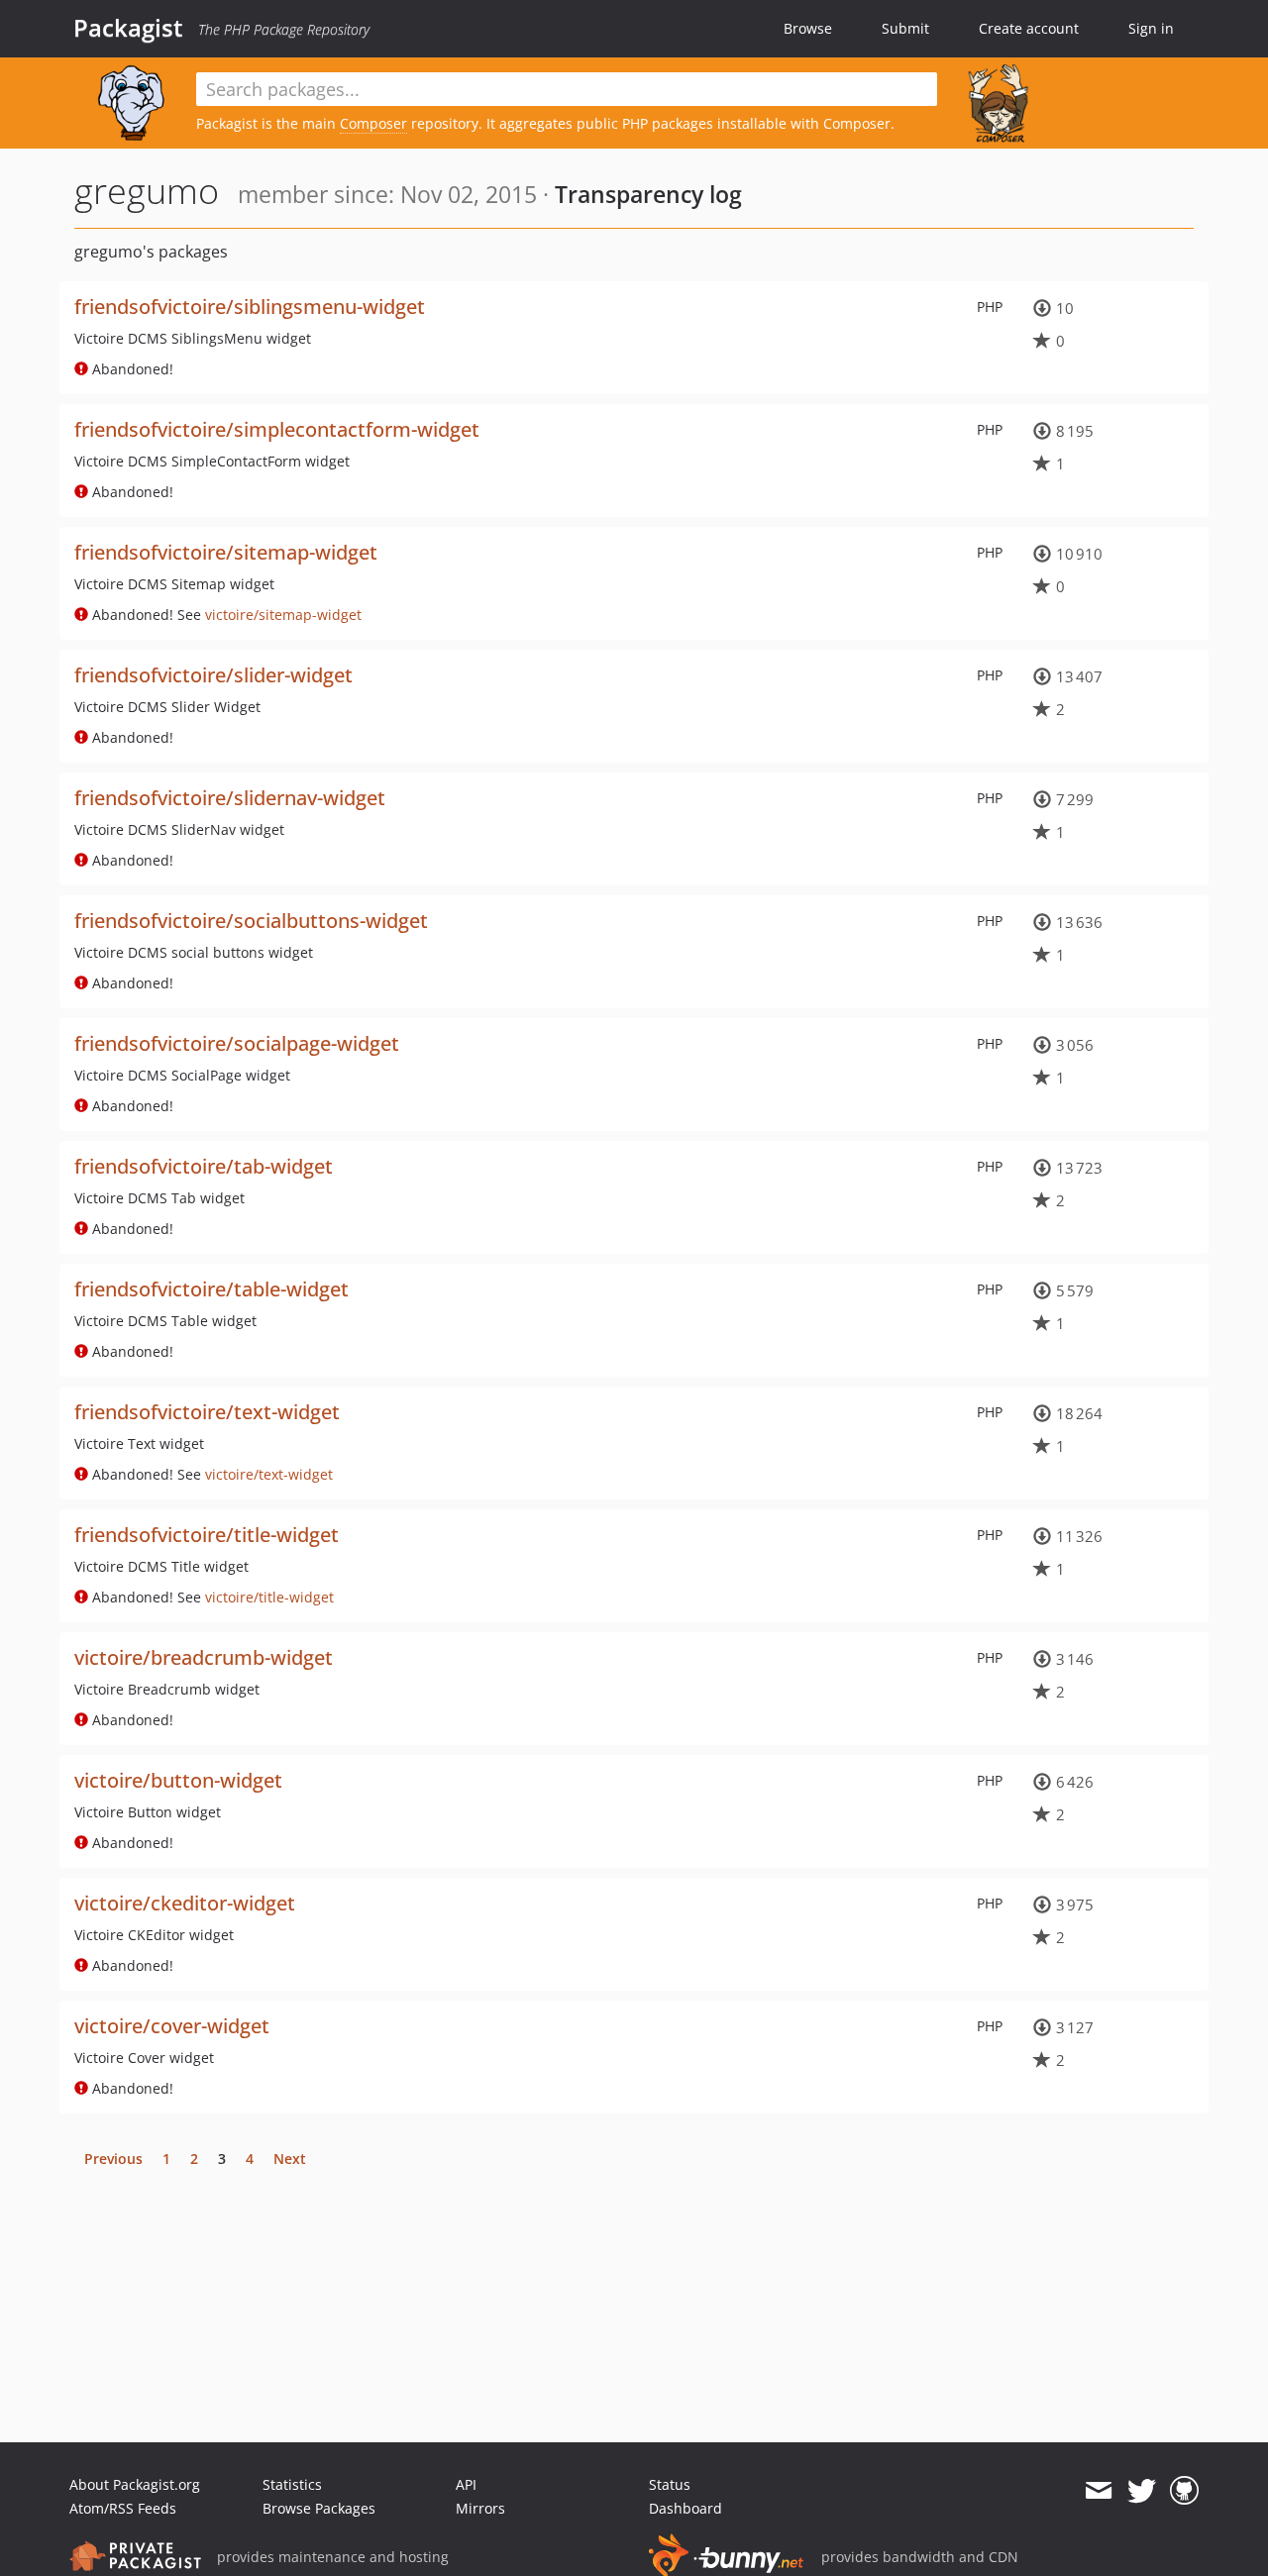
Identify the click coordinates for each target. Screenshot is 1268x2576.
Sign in (1151, 28)
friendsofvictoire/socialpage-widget (237, 1043)
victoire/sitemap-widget (283, 615)
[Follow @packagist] (1142, 2491)
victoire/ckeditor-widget (185, 1903)
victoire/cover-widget (172, 2026)
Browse (808, 28)
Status (670, 2484)
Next (290, 2159)
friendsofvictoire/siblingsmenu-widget (250, 307)
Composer (373, 123)
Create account (1029, 28)
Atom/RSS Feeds (123, 2508)
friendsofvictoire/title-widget (207, 1535)
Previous (113, 2159)
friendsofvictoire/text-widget (207, 1412)
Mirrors (480, 2508)
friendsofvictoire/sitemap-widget (226, 552)
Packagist (128, 28)
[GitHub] (1184, 2491)
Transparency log (648, 194)
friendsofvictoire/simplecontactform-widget (277, 429)
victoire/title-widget (269, 1597)
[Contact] (1098, 2491)
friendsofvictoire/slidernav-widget (230, 798)
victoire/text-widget (269, 1474)
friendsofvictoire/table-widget (211, 1289)
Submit (905, 28)
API (466, 2484)
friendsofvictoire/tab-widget (204, 1166)
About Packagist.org (135, 2484)
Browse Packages (319, 2508)
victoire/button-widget (178, 1780)
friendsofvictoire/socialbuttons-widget (251, 921)
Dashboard (686, 2508)
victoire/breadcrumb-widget (204, 1657)
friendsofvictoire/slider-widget (213, 675)
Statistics (292, 2484)
